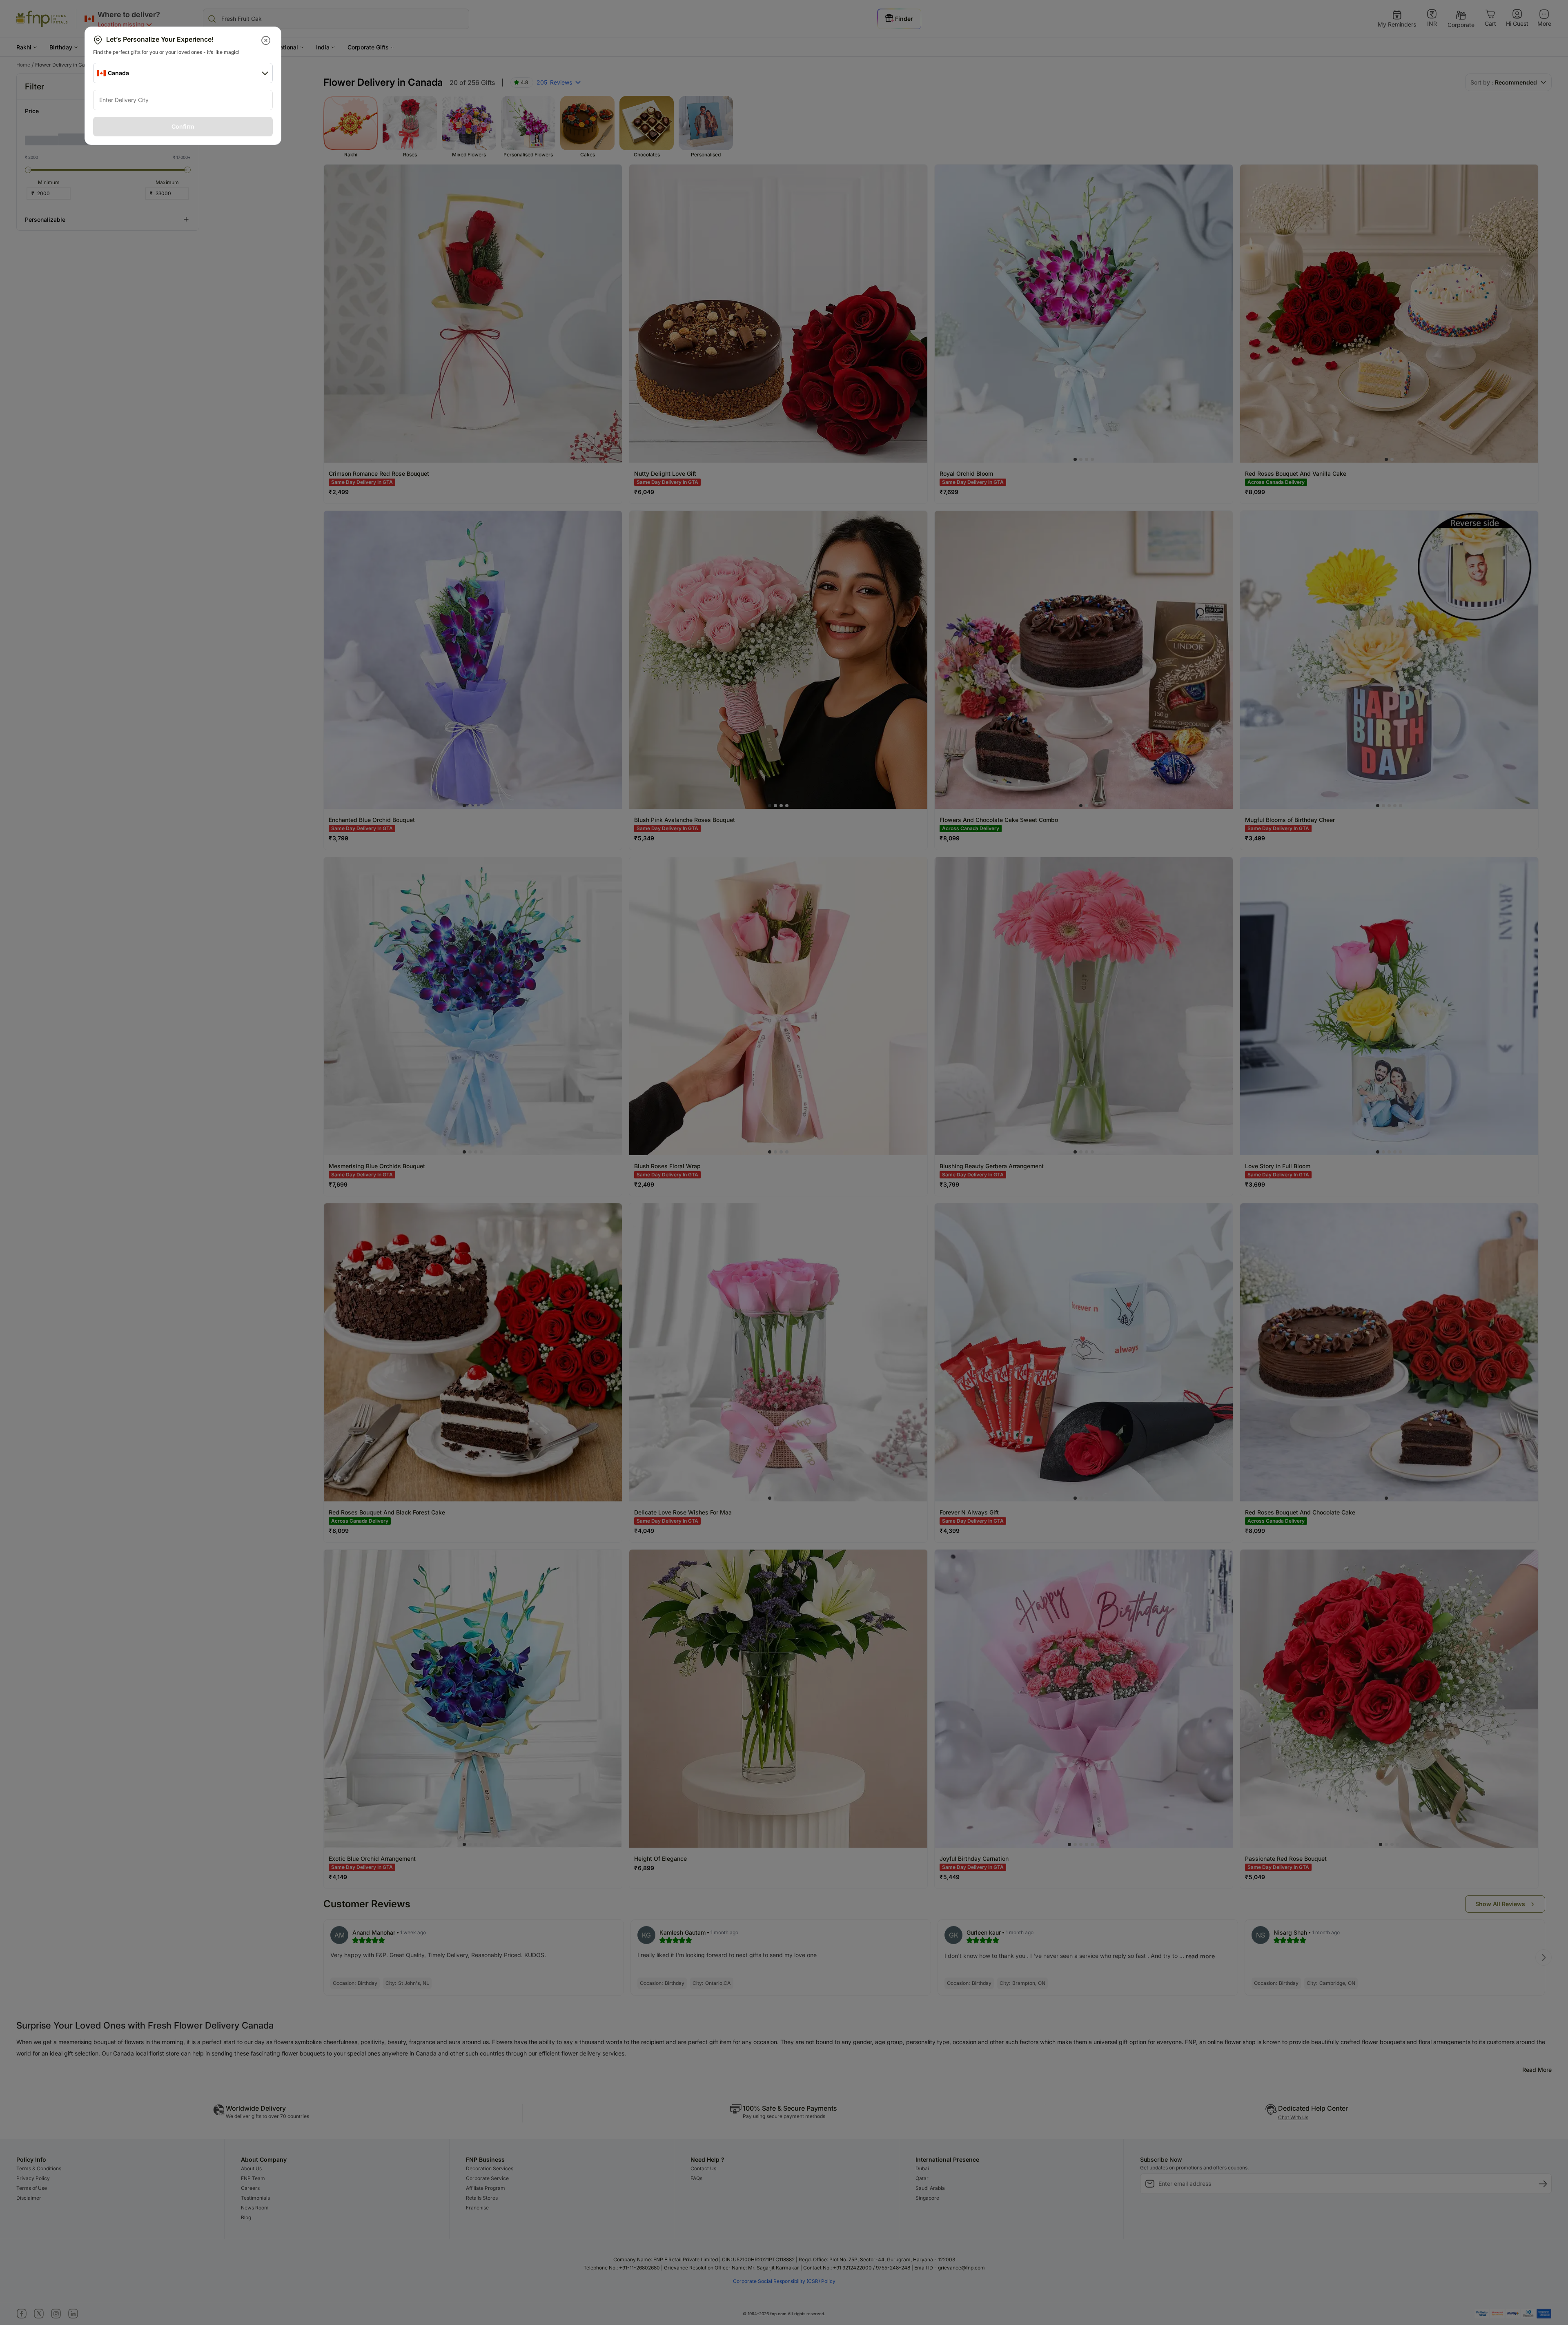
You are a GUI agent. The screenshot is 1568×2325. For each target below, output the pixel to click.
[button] (266, 40)
